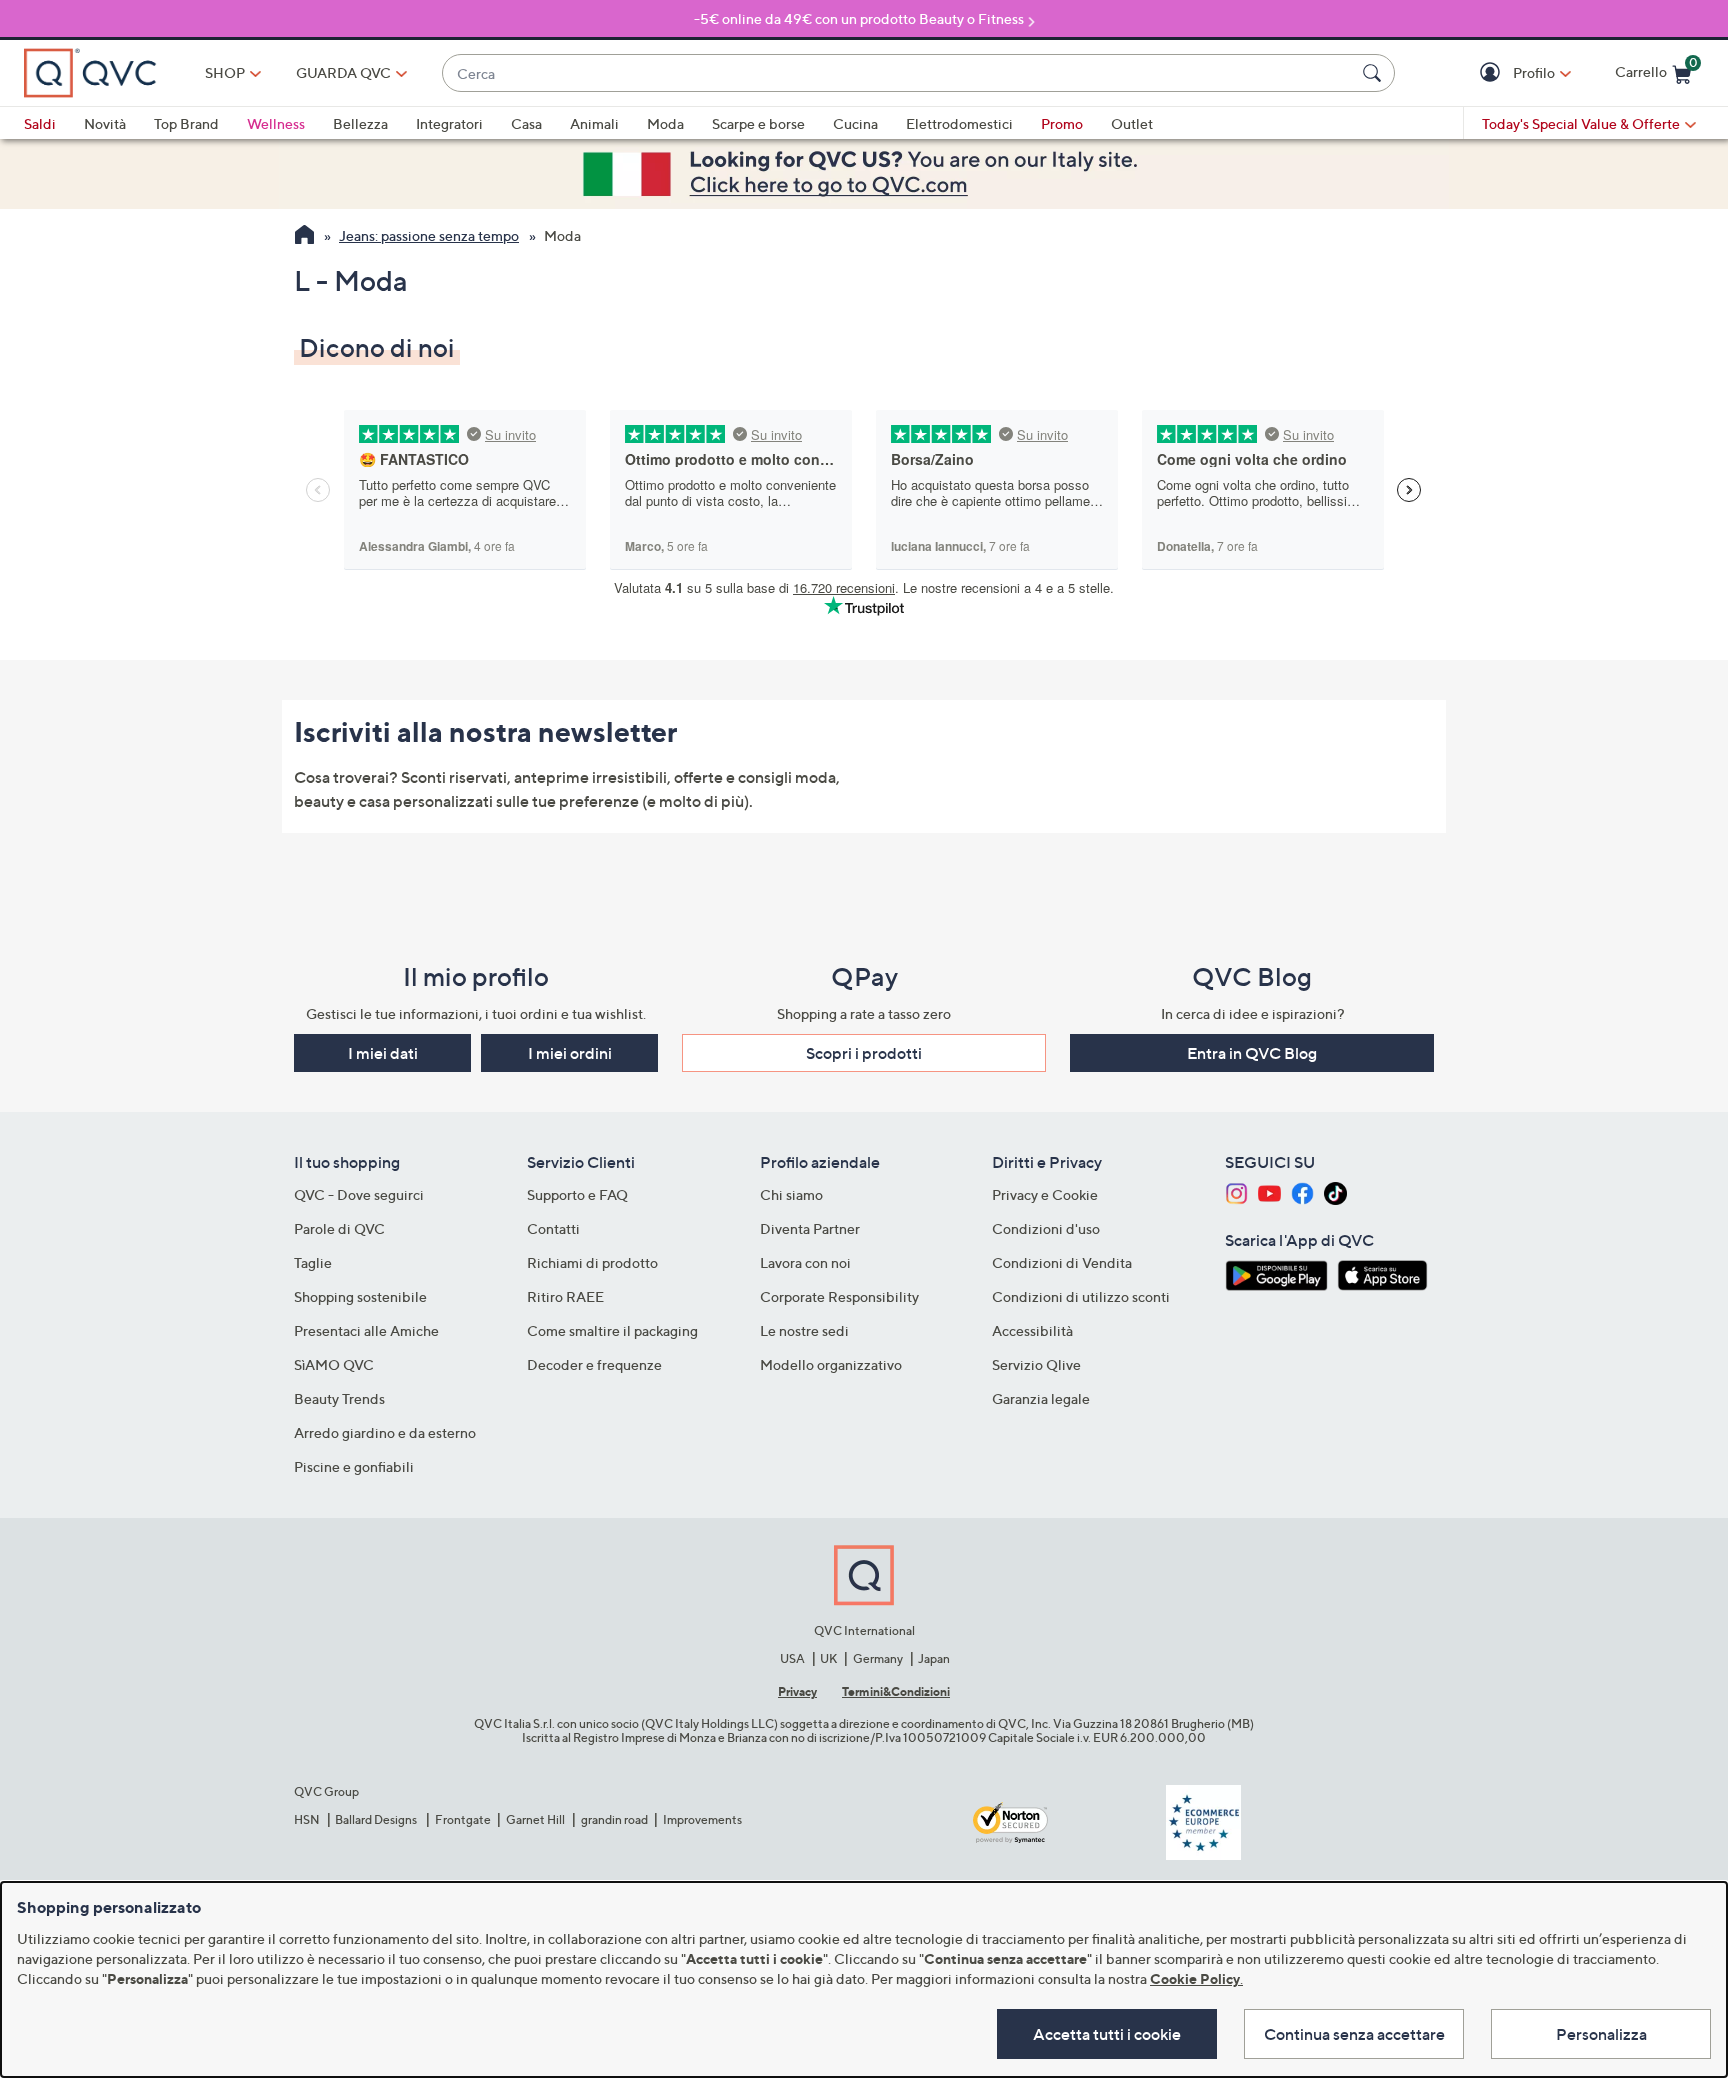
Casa (526, 123)
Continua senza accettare (1354, 2034)
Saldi (40, 123)
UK (828, 1658)
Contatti (553, 1228)
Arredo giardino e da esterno (385, 1432)
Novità (105, 123)
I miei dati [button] (383, 1053)
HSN (307, 1819)
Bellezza (360, 123)
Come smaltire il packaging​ (612, 1330)
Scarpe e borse (758, 123)
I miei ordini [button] (570, 1053)
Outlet (1132, 123)
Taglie (313, 1262)
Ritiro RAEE (565, 1296)
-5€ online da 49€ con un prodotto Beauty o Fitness (859, 18)
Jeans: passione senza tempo (429, 235)
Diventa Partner (810, 1228)
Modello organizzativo (831, 1364)
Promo (1062, 123)
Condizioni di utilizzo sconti (1081, 1296)
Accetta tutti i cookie (1107, 2034)
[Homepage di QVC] (304, 237)
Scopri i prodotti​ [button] (864, 1053)
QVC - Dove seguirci (359, 1194)
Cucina (855, 123)
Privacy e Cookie (1045, 1194)
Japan (934, 1658)
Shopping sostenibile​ (360, 1296)
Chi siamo (791, 1194)
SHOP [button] (225, 72)
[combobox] (898, 73)
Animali (594, 123)
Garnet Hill (535, 1819)
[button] (1492, 73)
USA (792, 1658)
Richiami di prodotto (592, 1262)
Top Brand (186, 123)
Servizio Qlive (1036, 1364)
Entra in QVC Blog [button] (1252, 1053)
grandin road (614, 1819)
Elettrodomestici (959, 123)
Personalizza (1601, 2034)
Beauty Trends (339, 1398)
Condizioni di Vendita (1062, 1262)
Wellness (276, 123)
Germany (878, 1658)
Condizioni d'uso (1046, 1228)
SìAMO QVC (334, 1364)
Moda (665, 123)
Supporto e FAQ (577, 1194)
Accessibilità (1032, 1330)
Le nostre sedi (804, 1330)
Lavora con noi (805, 1262)
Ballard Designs (377, 1819)
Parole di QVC (339, 1228)
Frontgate (463, 1819)
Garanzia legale (1041, 1398)
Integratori (449, 123)
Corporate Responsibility (839, 1296)
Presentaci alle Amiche (366, 1330)
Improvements (702, 1819)
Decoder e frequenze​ (594, 1364)
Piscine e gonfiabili (354, 1466)
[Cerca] (1375, 73)
